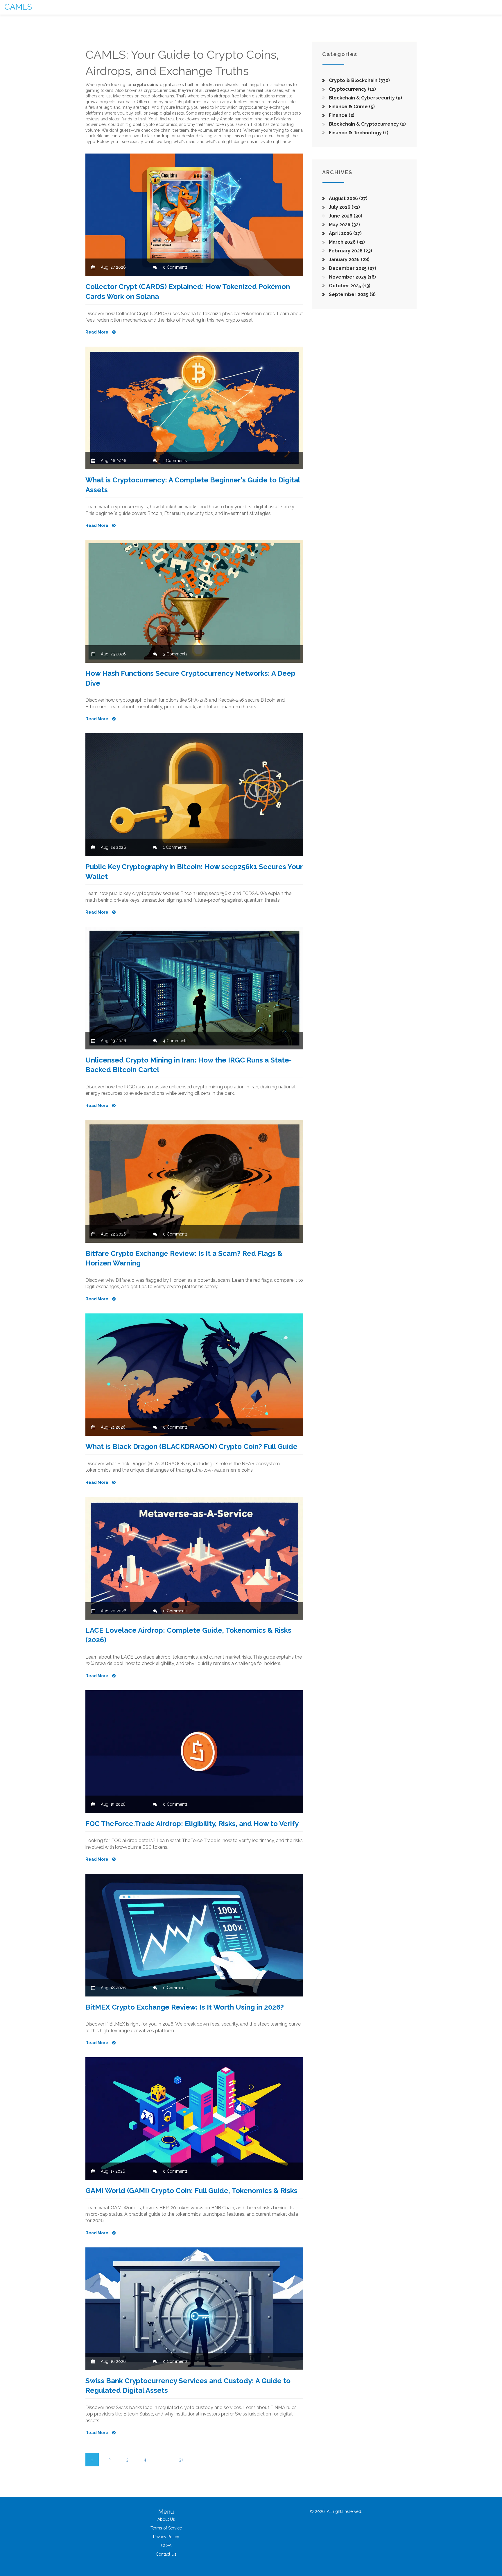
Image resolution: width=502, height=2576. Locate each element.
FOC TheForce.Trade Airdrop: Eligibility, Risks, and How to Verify (192, 1824)
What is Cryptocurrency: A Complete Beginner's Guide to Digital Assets (193, 485)
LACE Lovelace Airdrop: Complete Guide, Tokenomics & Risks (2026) (188, 1635)
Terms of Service (166, 2528)
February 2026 (350, 251)
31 (181, 2460)
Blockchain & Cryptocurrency (367, 124)
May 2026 (344, 225)
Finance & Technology (358, 133)
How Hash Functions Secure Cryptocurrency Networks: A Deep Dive (190, 678)
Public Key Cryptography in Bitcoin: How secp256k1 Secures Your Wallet (194, 872)
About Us (166, 2519)
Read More (97, 332)
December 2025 (352, 268)
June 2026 (345, 216)
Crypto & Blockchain (359, 80)
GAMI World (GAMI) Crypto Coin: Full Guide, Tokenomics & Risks (191, 2191)
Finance (341, 115)
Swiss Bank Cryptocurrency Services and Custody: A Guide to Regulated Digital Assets (188, 2386)
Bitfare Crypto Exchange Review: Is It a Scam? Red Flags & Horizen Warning (184, 1258)
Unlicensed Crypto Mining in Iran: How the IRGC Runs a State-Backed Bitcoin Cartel (189, 1065)
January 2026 (349, 260)
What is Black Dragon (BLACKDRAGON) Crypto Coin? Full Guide (191, 1446)
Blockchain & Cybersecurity (365, 98)
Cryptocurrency (352, 89)
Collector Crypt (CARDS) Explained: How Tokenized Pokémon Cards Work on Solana (188, 292)
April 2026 (345, 233)
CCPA (166, 2545)
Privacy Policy (166, 2537)
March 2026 (346, 242)
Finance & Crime (351, 107)
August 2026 (348, 198)
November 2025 (352, 277)
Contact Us (166, 2554)
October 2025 (349, 286)
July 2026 (344, 207)
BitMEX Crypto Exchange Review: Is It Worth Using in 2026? (185, 2007)
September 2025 (352, 294)
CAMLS (18, 7)
